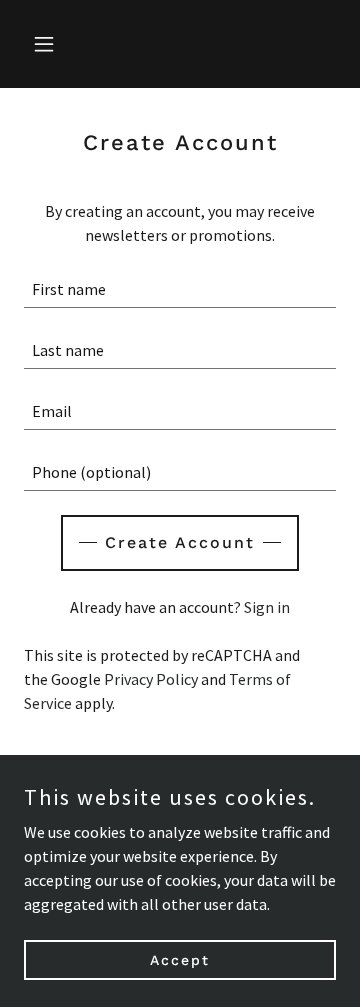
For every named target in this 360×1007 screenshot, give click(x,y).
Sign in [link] (267, 607)
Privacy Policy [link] (151, 679)
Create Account (180, 542)
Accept (180, 959)
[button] (47, 44)
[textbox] (180, 289)
